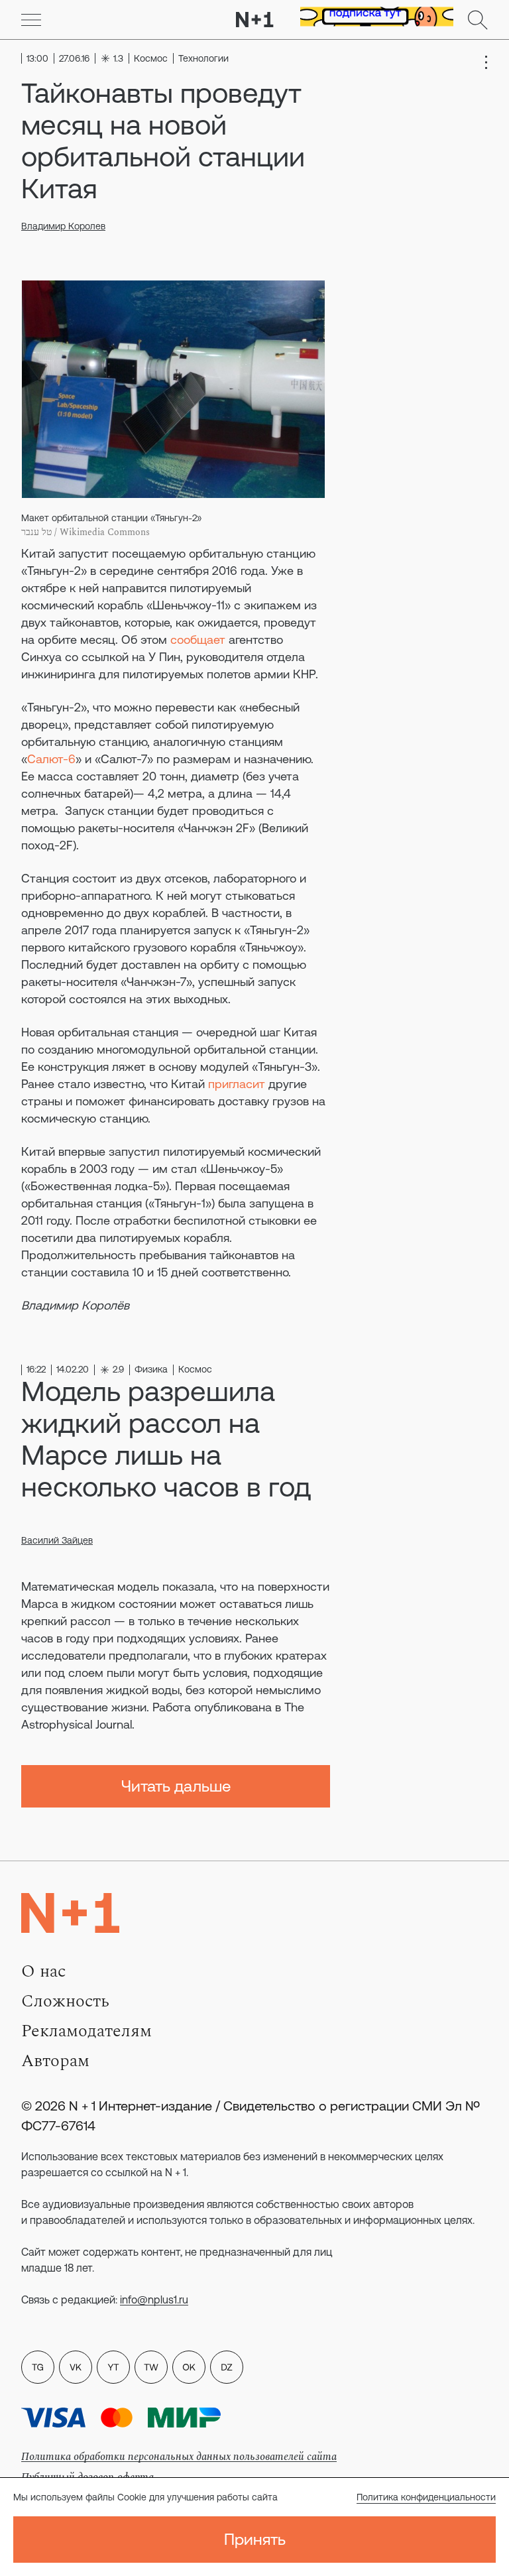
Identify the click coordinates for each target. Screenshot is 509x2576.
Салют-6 (51, 759)
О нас (43, 1971)
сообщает (198, 640)
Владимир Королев (63, 226)
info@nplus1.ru (154, 2300)
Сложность (65, 2001)
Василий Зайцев (57, 1540)
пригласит (237, 1084)
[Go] (31, 20)
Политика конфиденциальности (426, 2497)
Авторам (55, 2061)
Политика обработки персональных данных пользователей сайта (179, 2457)
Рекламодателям (86, 2031)
